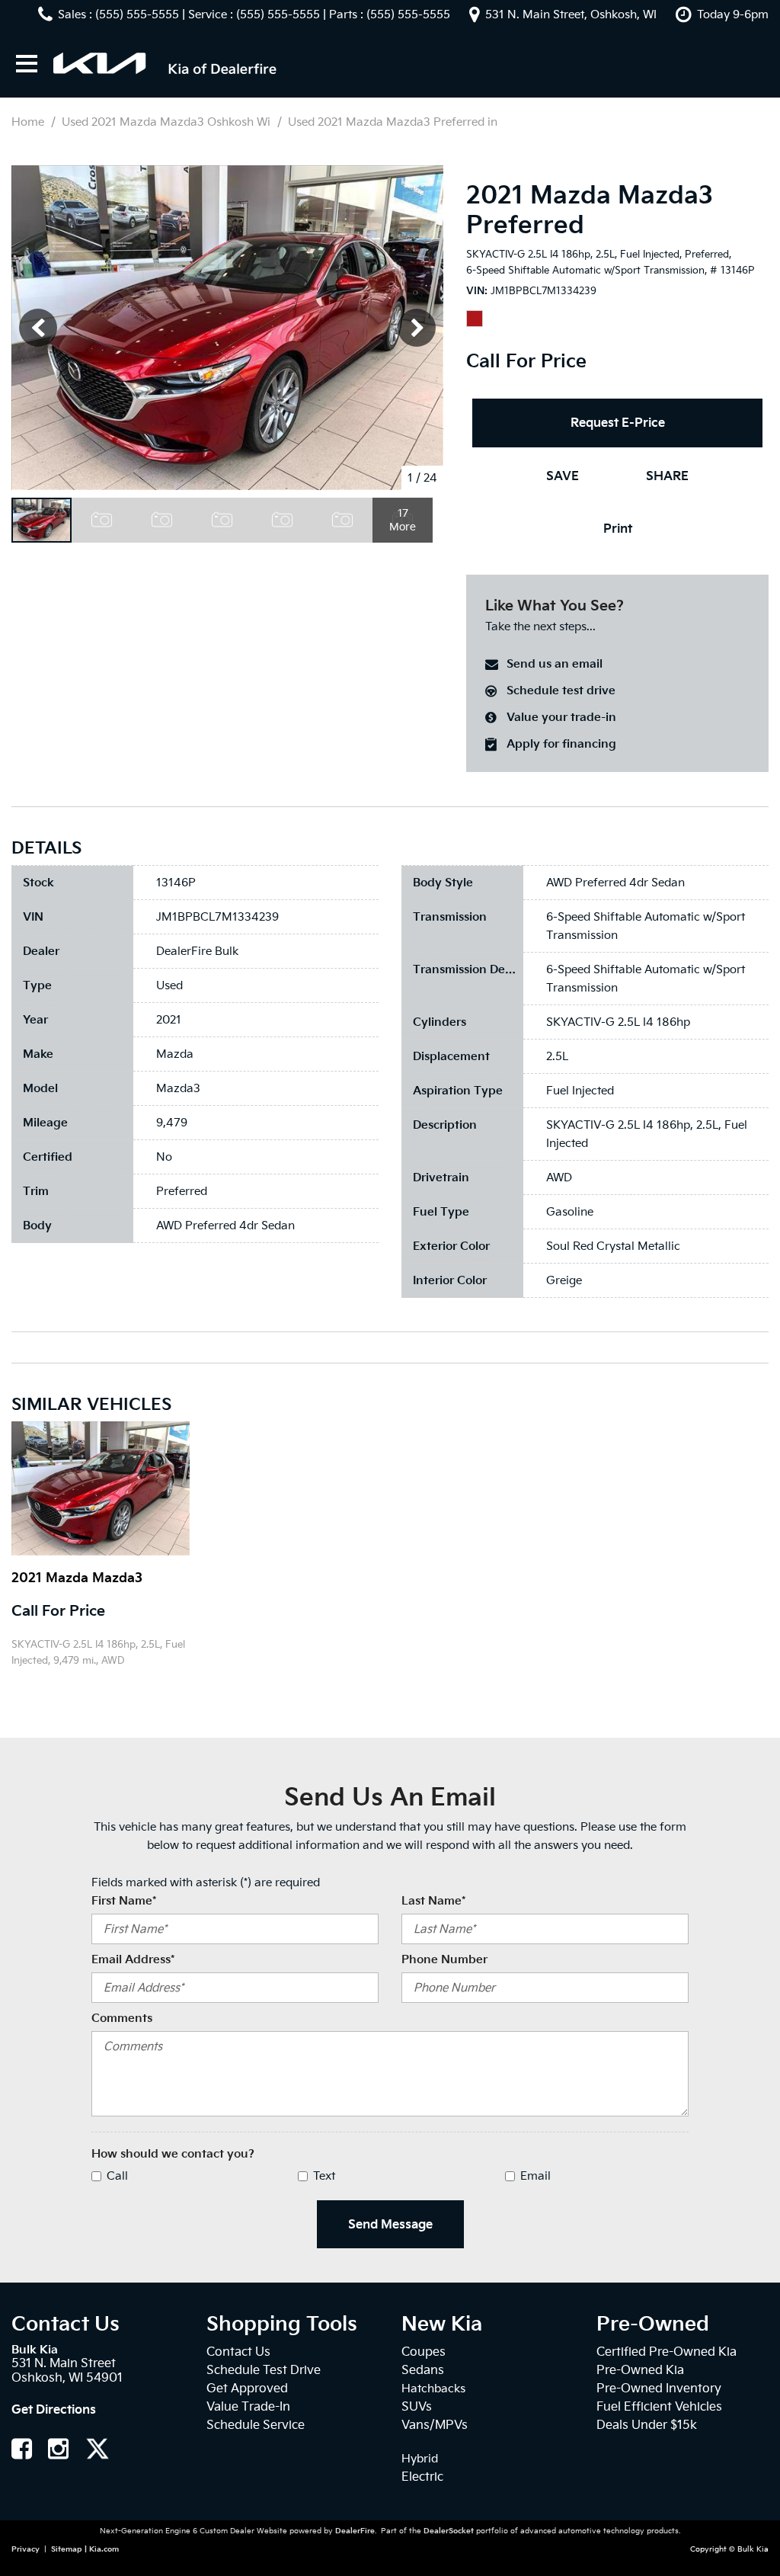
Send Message (390, 2224)
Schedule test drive (561, 690)
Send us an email (555, 664)
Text (324, 2176)
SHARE (667, 476)
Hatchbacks (433, 2389)
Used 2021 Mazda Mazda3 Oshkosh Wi (168, 122)
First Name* (124, 1901)
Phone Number (444, 1959)
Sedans (423, 2370)
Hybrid (420, 2459)
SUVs (417, 2406)
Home (29, 122)
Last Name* (433, 1901)
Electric (422, 2477)
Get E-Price (61, 1699)
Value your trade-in (561, 717)
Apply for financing (561, 744)
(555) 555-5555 (137, 14)
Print (618, 529)
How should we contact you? (173, 2154)
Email (535, 2176)
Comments (122, 2018)
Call (117, 2176)
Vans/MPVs (435, 2425)
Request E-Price (618, 423)
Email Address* (133, 1959)
